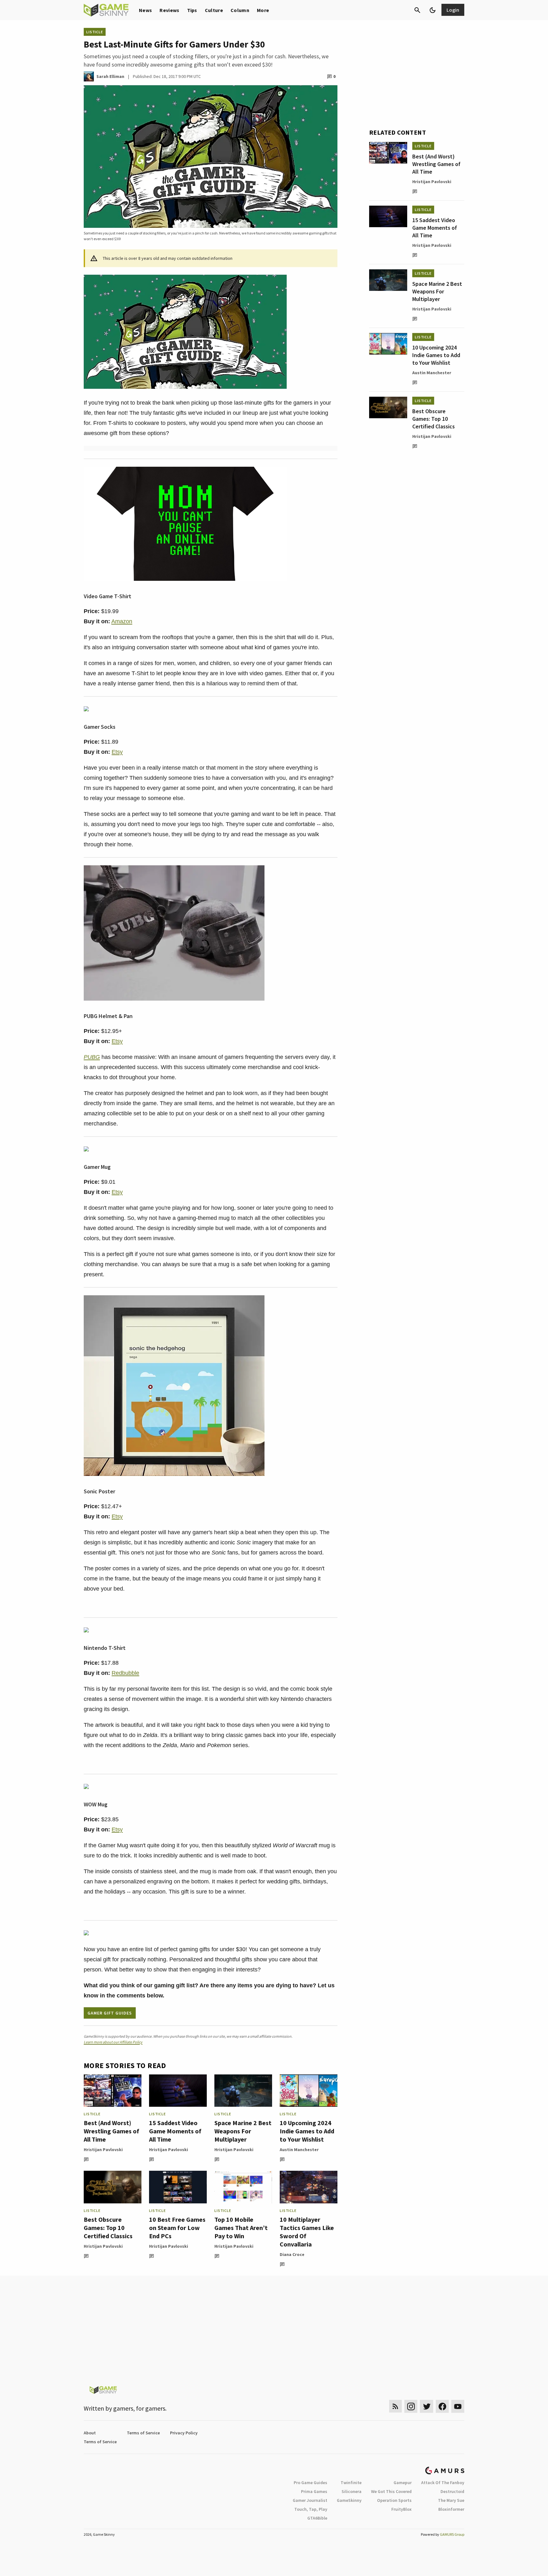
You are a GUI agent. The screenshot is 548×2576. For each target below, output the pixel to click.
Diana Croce (292, 2254)
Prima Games (314, 2491)
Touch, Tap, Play (311, 2509)
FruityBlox (401, 2509)
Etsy (117, 752)
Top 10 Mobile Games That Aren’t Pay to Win (241, 2228)
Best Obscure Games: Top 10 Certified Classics (108, 2228)
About (90, 2433)
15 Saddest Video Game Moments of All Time (175, 2131)
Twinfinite (351, 2483)
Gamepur (403, 2483)
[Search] (417, 10)
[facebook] (442, 2406)
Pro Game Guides (310, 2483)
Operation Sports (394, 2500)
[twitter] (427, 2406)
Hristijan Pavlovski (103, 2150)
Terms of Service (143, 2433)
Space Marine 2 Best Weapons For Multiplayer (243, 2131)
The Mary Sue (451, 2500)
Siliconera (352, 2491)
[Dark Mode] (433, 10)
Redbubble (125, 1673)
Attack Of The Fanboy (443, 2483)
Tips (192, 10)
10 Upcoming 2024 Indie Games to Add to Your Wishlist (307, 2131)
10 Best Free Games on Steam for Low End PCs (177, 2228)
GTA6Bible (317, 2518)
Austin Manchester (299, 2150)
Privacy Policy (184, 2433)
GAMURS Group (452, 2534)
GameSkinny (349, 2500)
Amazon (122, 621)
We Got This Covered (391, 2491)
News (145, 10)
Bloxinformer (451, 2509)
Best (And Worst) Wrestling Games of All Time (111, 2131)
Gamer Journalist (310, 2500)
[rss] (395, 2406)
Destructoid (452, 2491)
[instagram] (411, 2406)
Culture (214, 10)
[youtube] (458, 2406)
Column (240, 10)
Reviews (169, 10)
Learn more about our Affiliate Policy (113, 2042)
